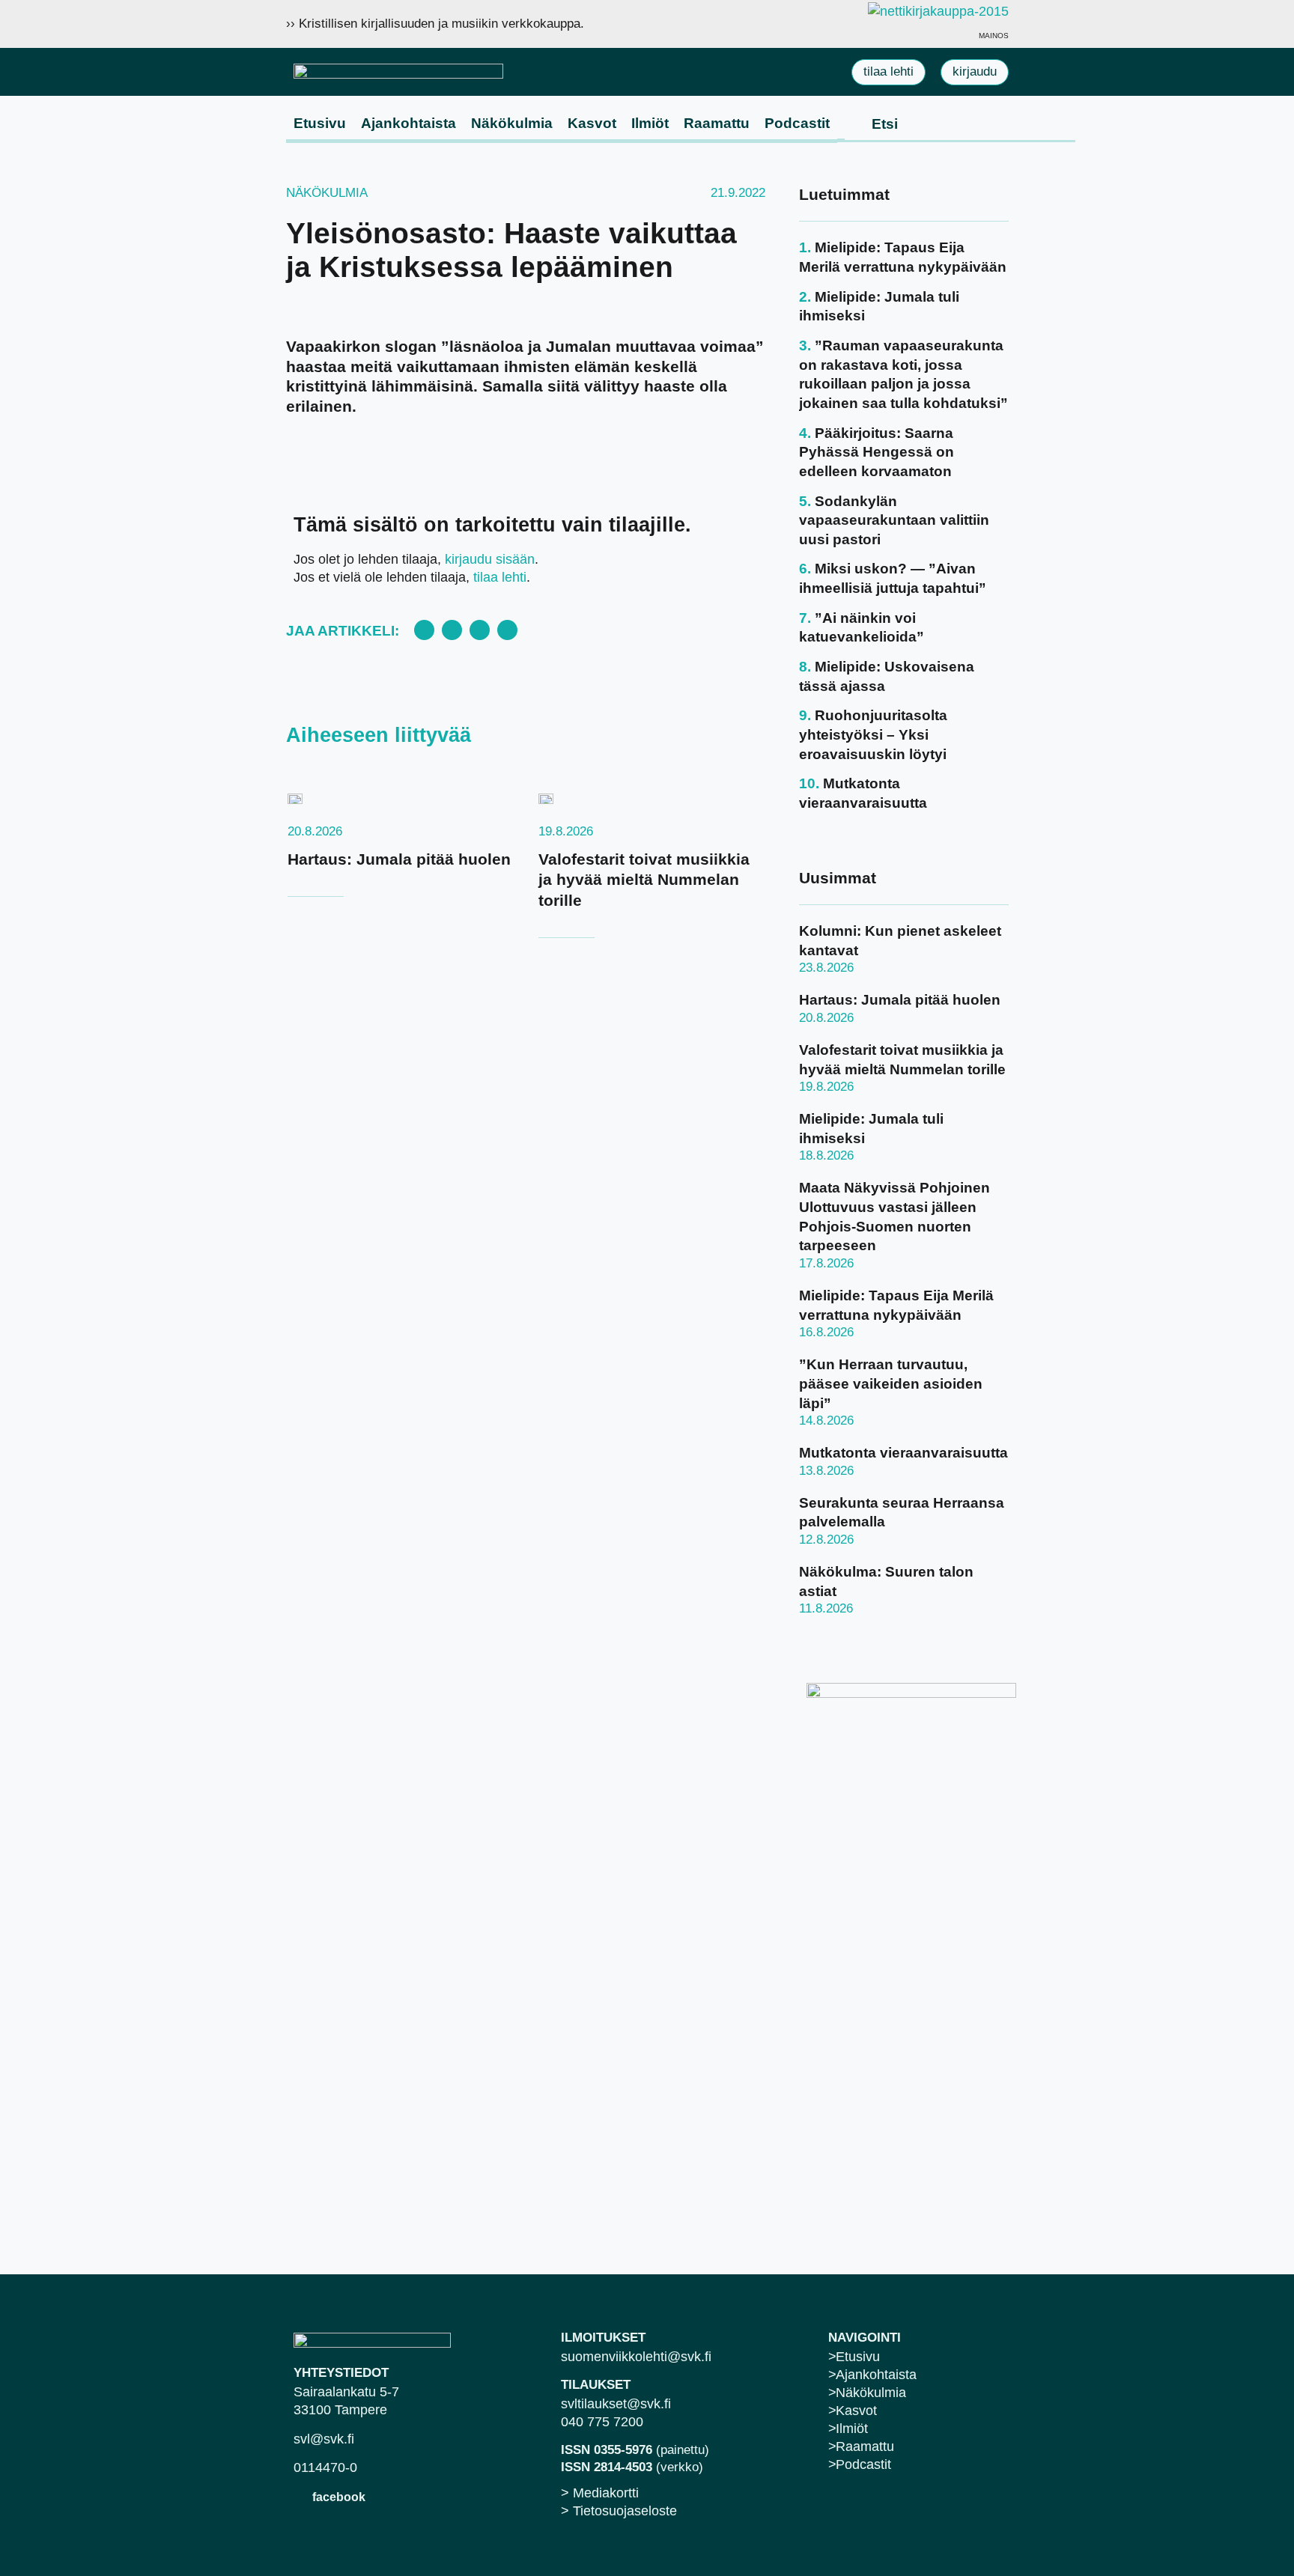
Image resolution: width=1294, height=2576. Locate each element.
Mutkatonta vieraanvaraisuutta (903, 1453)
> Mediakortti (600, 2493)
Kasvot (592, 123)
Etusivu (320, 123)
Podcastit (797, 123)
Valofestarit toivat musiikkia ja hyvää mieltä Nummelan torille (644, 880)
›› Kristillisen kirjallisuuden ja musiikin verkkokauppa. (435, 24)
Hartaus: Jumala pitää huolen (399, 859)
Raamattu (717, 123)
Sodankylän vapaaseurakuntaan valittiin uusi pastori (894, 520)
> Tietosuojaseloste (619, 2511)
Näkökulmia (512, 123)
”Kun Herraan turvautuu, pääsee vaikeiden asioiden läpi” (891, 1383)
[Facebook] (301, 2496)
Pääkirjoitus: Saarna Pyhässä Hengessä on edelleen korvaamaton (877, 452)
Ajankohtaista (408, 123)
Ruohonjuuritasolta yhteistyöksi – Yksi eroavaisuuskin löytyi (873, 734)
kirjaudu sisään (490, 559)
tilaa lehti (500, 577)
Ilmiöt (650, 123)
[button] (424, 630)
